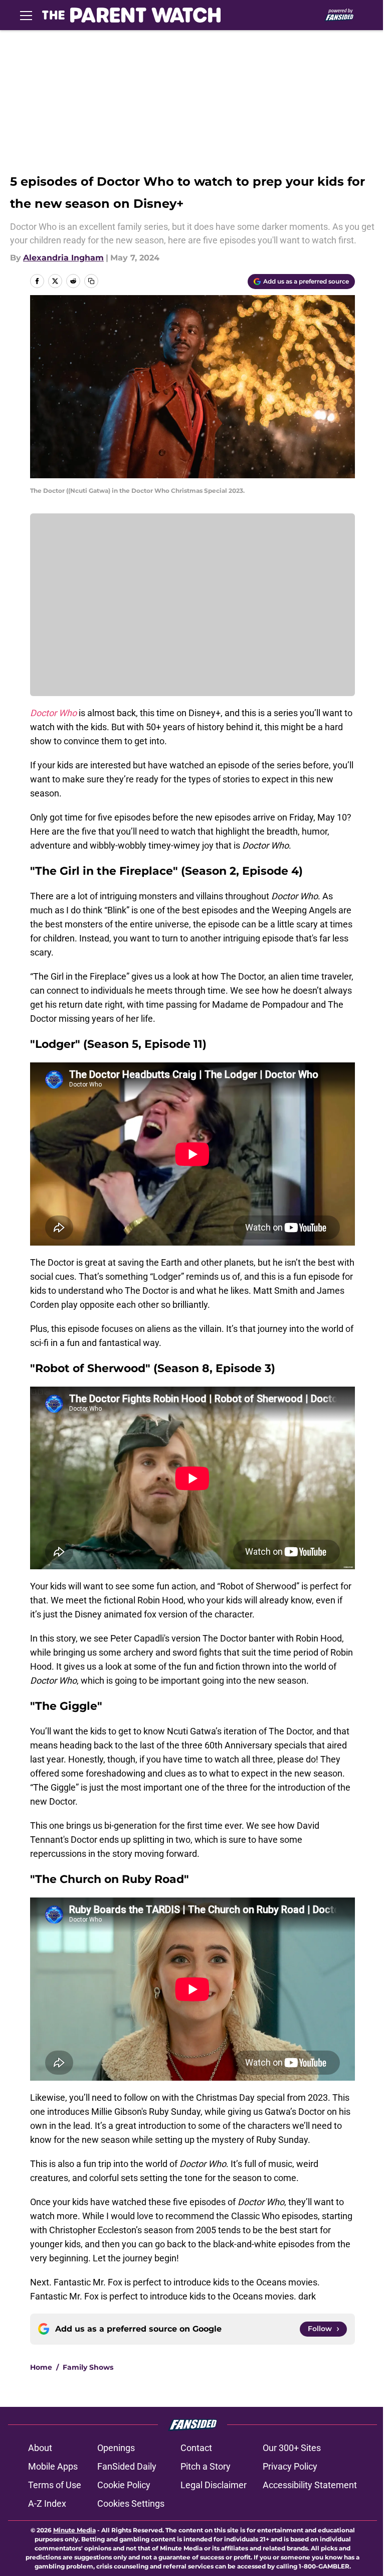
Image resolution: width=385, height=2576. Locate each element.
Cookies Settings (131, 2503)
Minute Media (74, 2530)
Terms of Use (55, 2485)
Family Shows (88, 2367)
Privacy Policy (290, 2466)
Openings (116, 2448)
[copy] (91, 281)
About (40, 2448)
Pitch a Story (206, 2466)
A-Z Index (47, 2503)
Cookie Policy (124, 2485)
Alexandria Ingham (63, 258)
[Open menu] (26, 15)
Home (41, 2367)
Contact (196, 2448)
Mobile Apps (53, 2466)
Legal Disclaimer (214, 2485)
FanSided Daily (127, 2466)
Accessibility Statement (310, 2485)
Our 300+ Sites (292, 2448)
